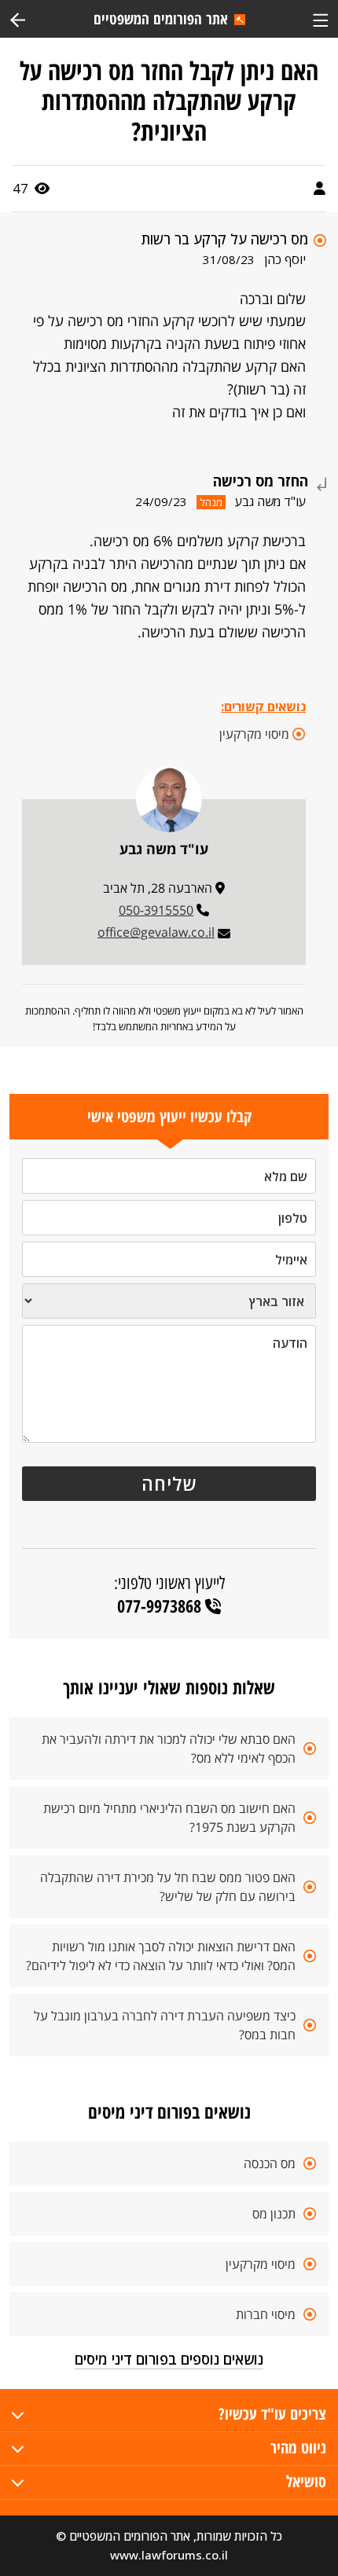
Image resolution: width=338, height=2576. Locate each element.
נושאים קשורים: (263, 706)
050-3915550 (156, 910)
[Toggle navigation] (320, 18)
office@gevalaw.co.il (156, 932)
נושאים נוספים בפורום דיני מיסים (169, 2359)
